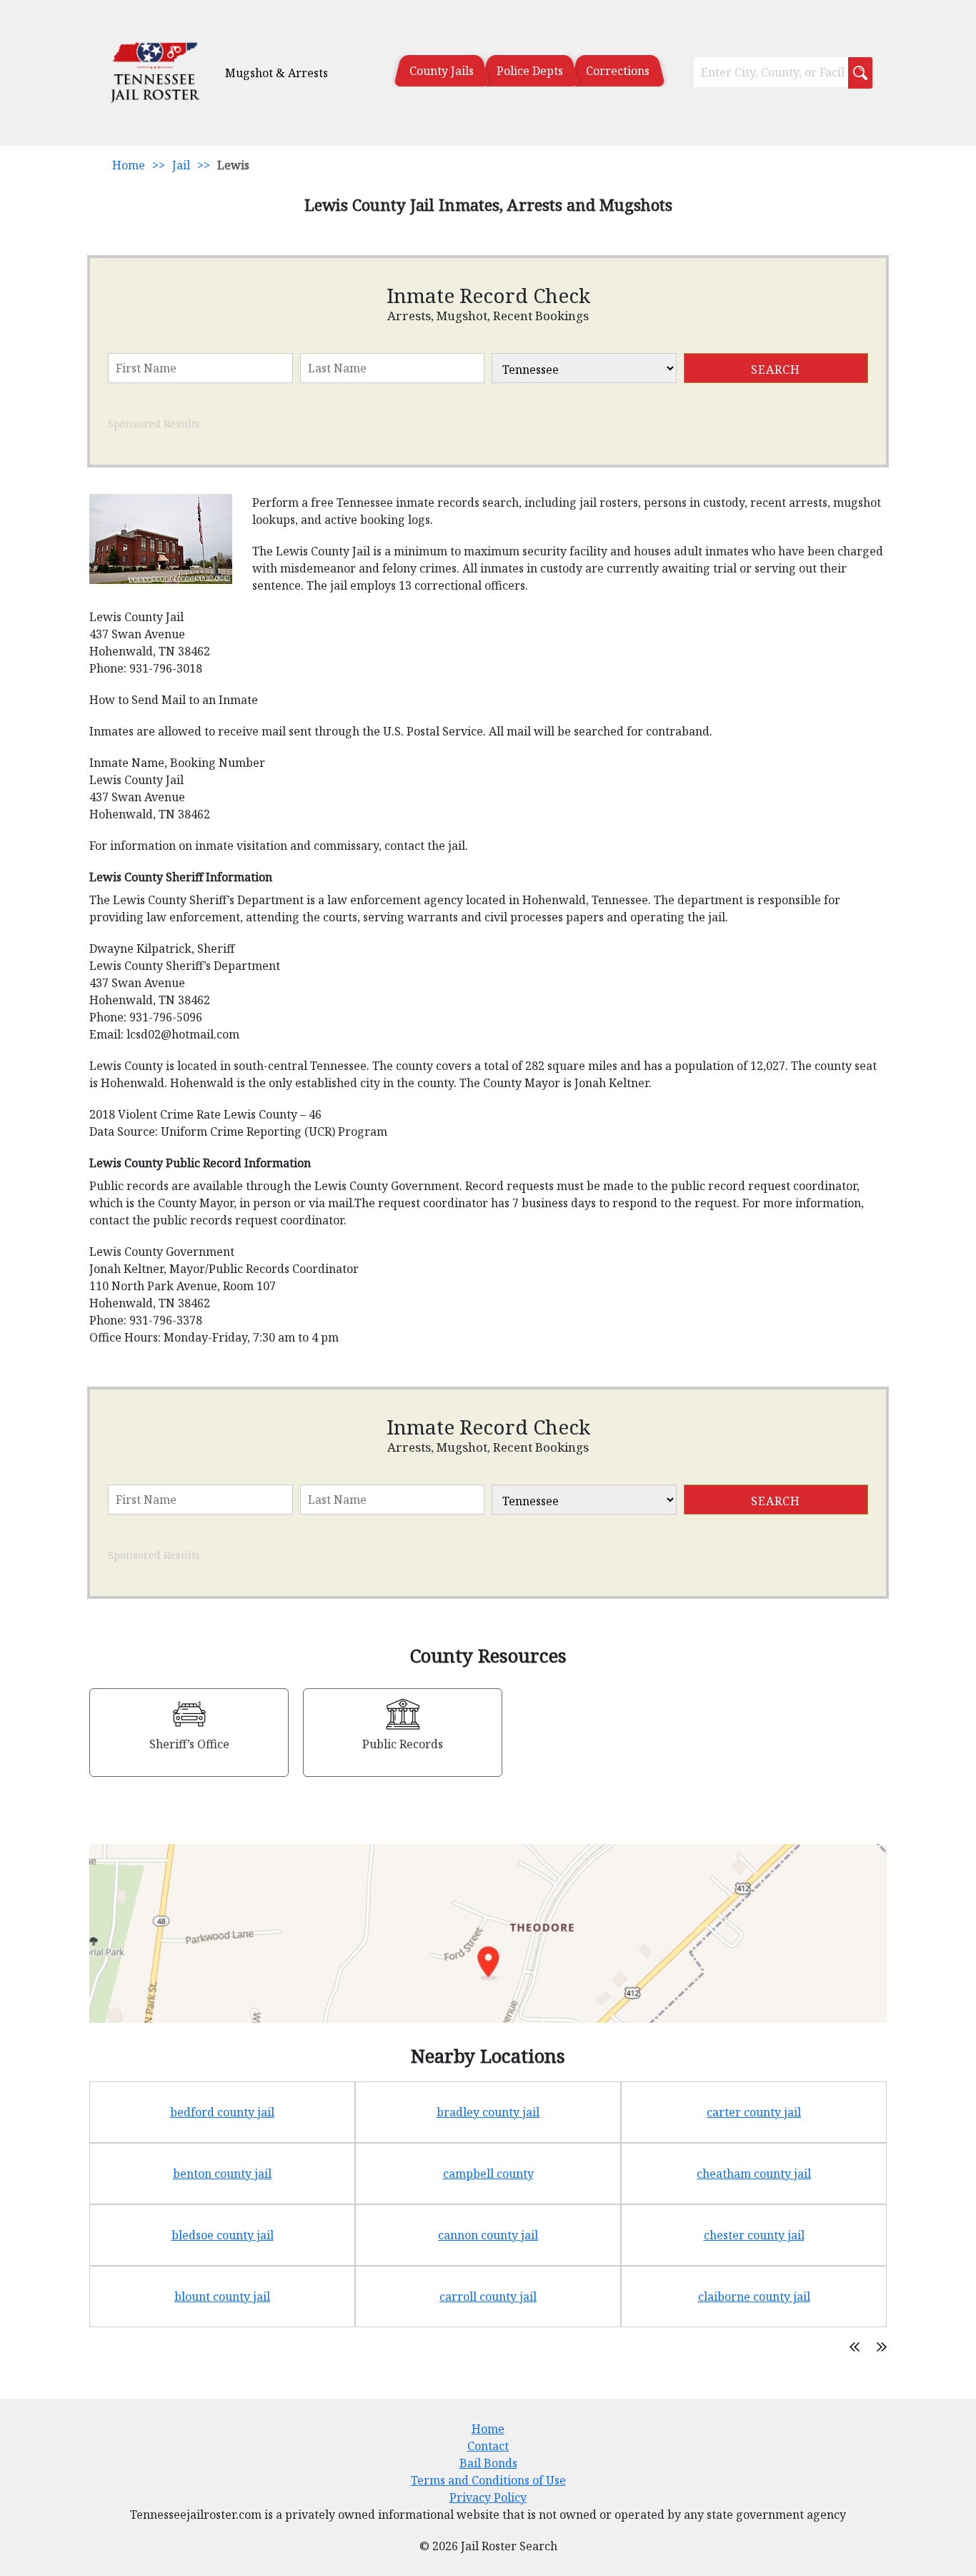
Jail (181, 165)
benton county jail (222, 2174)
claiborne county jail (754, 2297)
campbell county (488, 2174)
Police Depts (530, 71)
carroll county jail (488, 2297)
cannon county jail (488, 2235)
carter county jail (754, 2112)
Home (129, 165)
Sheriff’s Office (189, 1744)
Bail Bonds (488, 2463)
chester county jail (754, 2235)
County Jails (442, 71)
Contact (488, 2446)
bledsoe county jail (223, 2235)
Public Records (403, 1744)
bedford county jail (222, 2112)
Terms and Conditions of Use (488, 2480)
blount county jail (222, 2297)
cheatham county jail (754, 2174)
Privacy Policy (488, 2497)
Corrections (618, 71)
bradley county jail (488, 2112)
